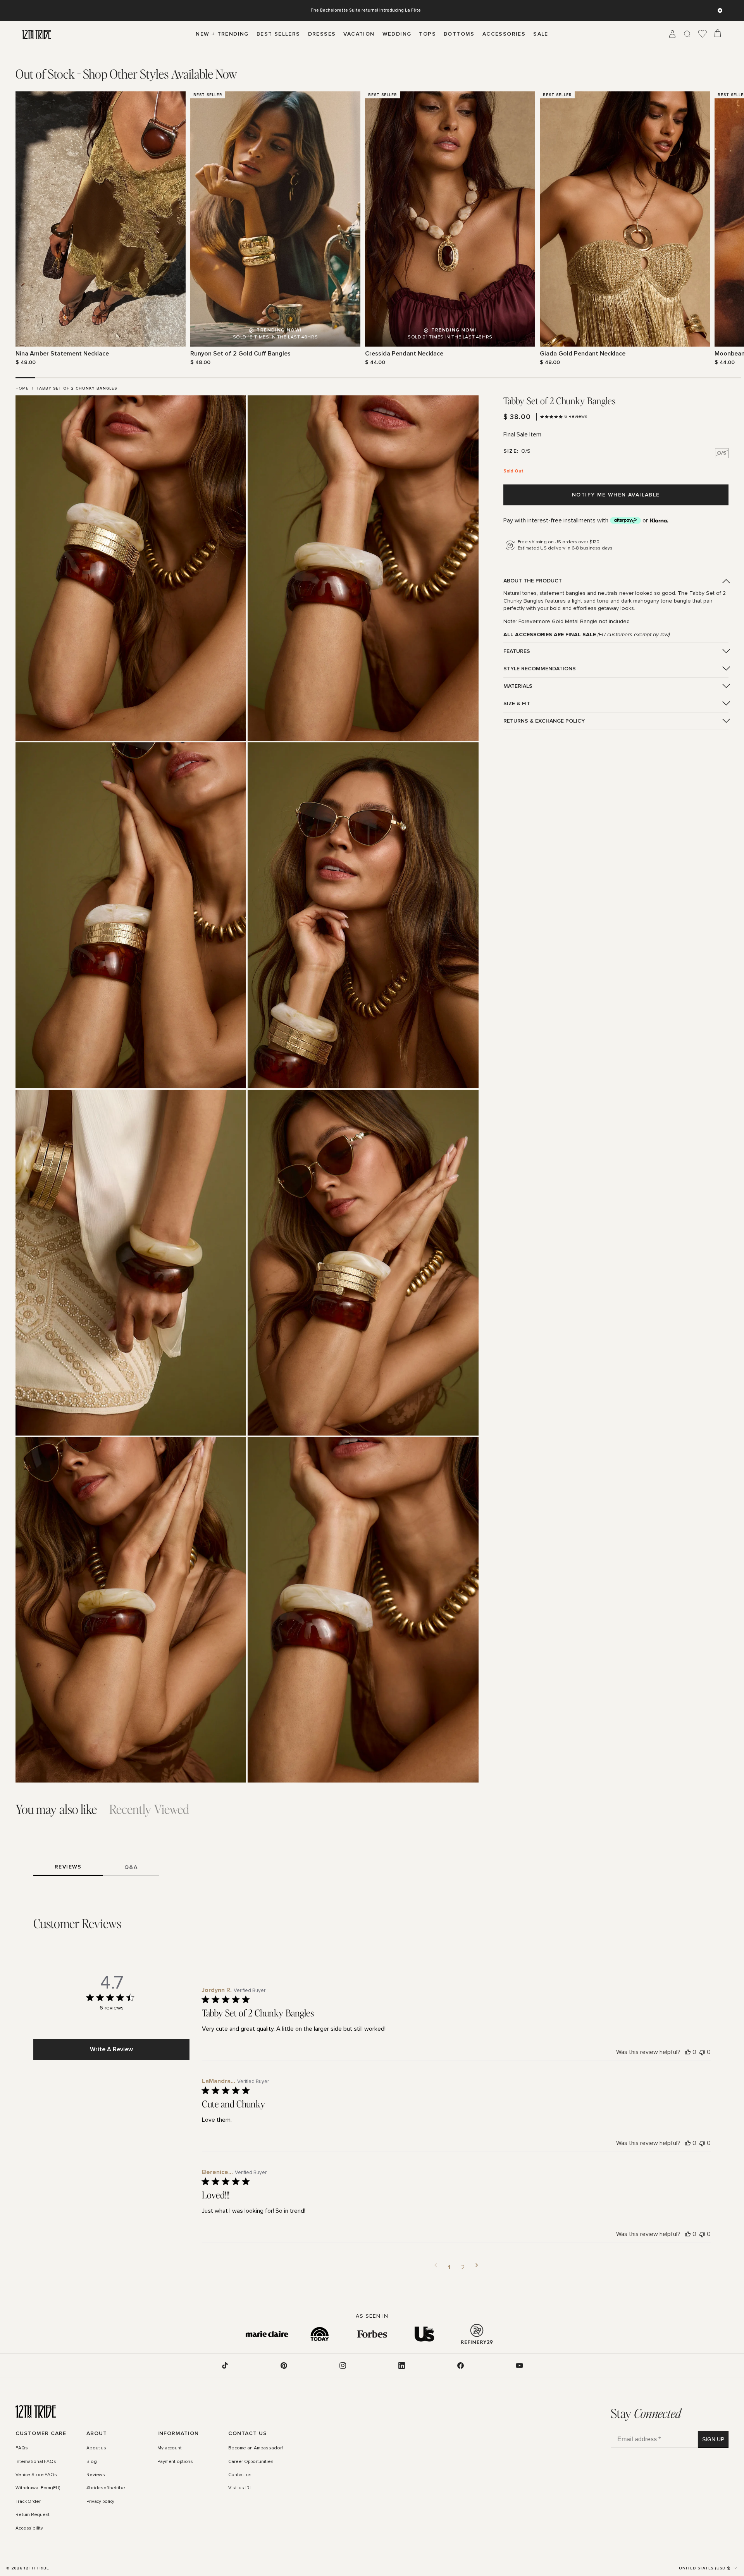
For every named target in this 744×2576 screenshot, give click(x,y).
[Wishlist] (703, 34)
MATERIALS (518, 686)
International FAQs (36, 2462)
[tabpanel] (372, 229)
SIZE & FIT (517, 703)
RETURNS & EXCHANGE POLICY (544, 721)
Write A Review (111, 2049)
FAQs (22, 2448)
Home (22, 388)
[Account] (672, 34)
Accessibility (29, 2528)
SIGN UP (713, 2439)
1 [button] (449, 2267)
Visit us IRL (240, 2488)
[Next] (724, 228)
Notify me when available (616, 495)
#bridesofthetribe (106, 2488)
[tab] (126, 74)
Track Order (28, 2502)
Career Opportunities (251, 2462)
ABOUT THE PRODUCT (533, 581)
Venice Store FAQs (36, 2475)
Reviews (96, 2475)
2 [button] (463, 2267)
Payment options (175, 2462)
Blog (92, 2462)
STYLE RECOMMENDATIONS (540, 669)
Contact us (240, 2475)
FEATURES (517, 651)
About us (96, 2448)
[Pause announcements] (720, 10)
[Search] (687, 34)
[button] (436, 2267)
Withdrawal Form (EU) (38, 2488)
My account (170, 2448)
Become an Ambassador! (255, 2448)
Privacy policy (100, 2502)
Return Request (33, 2515)
